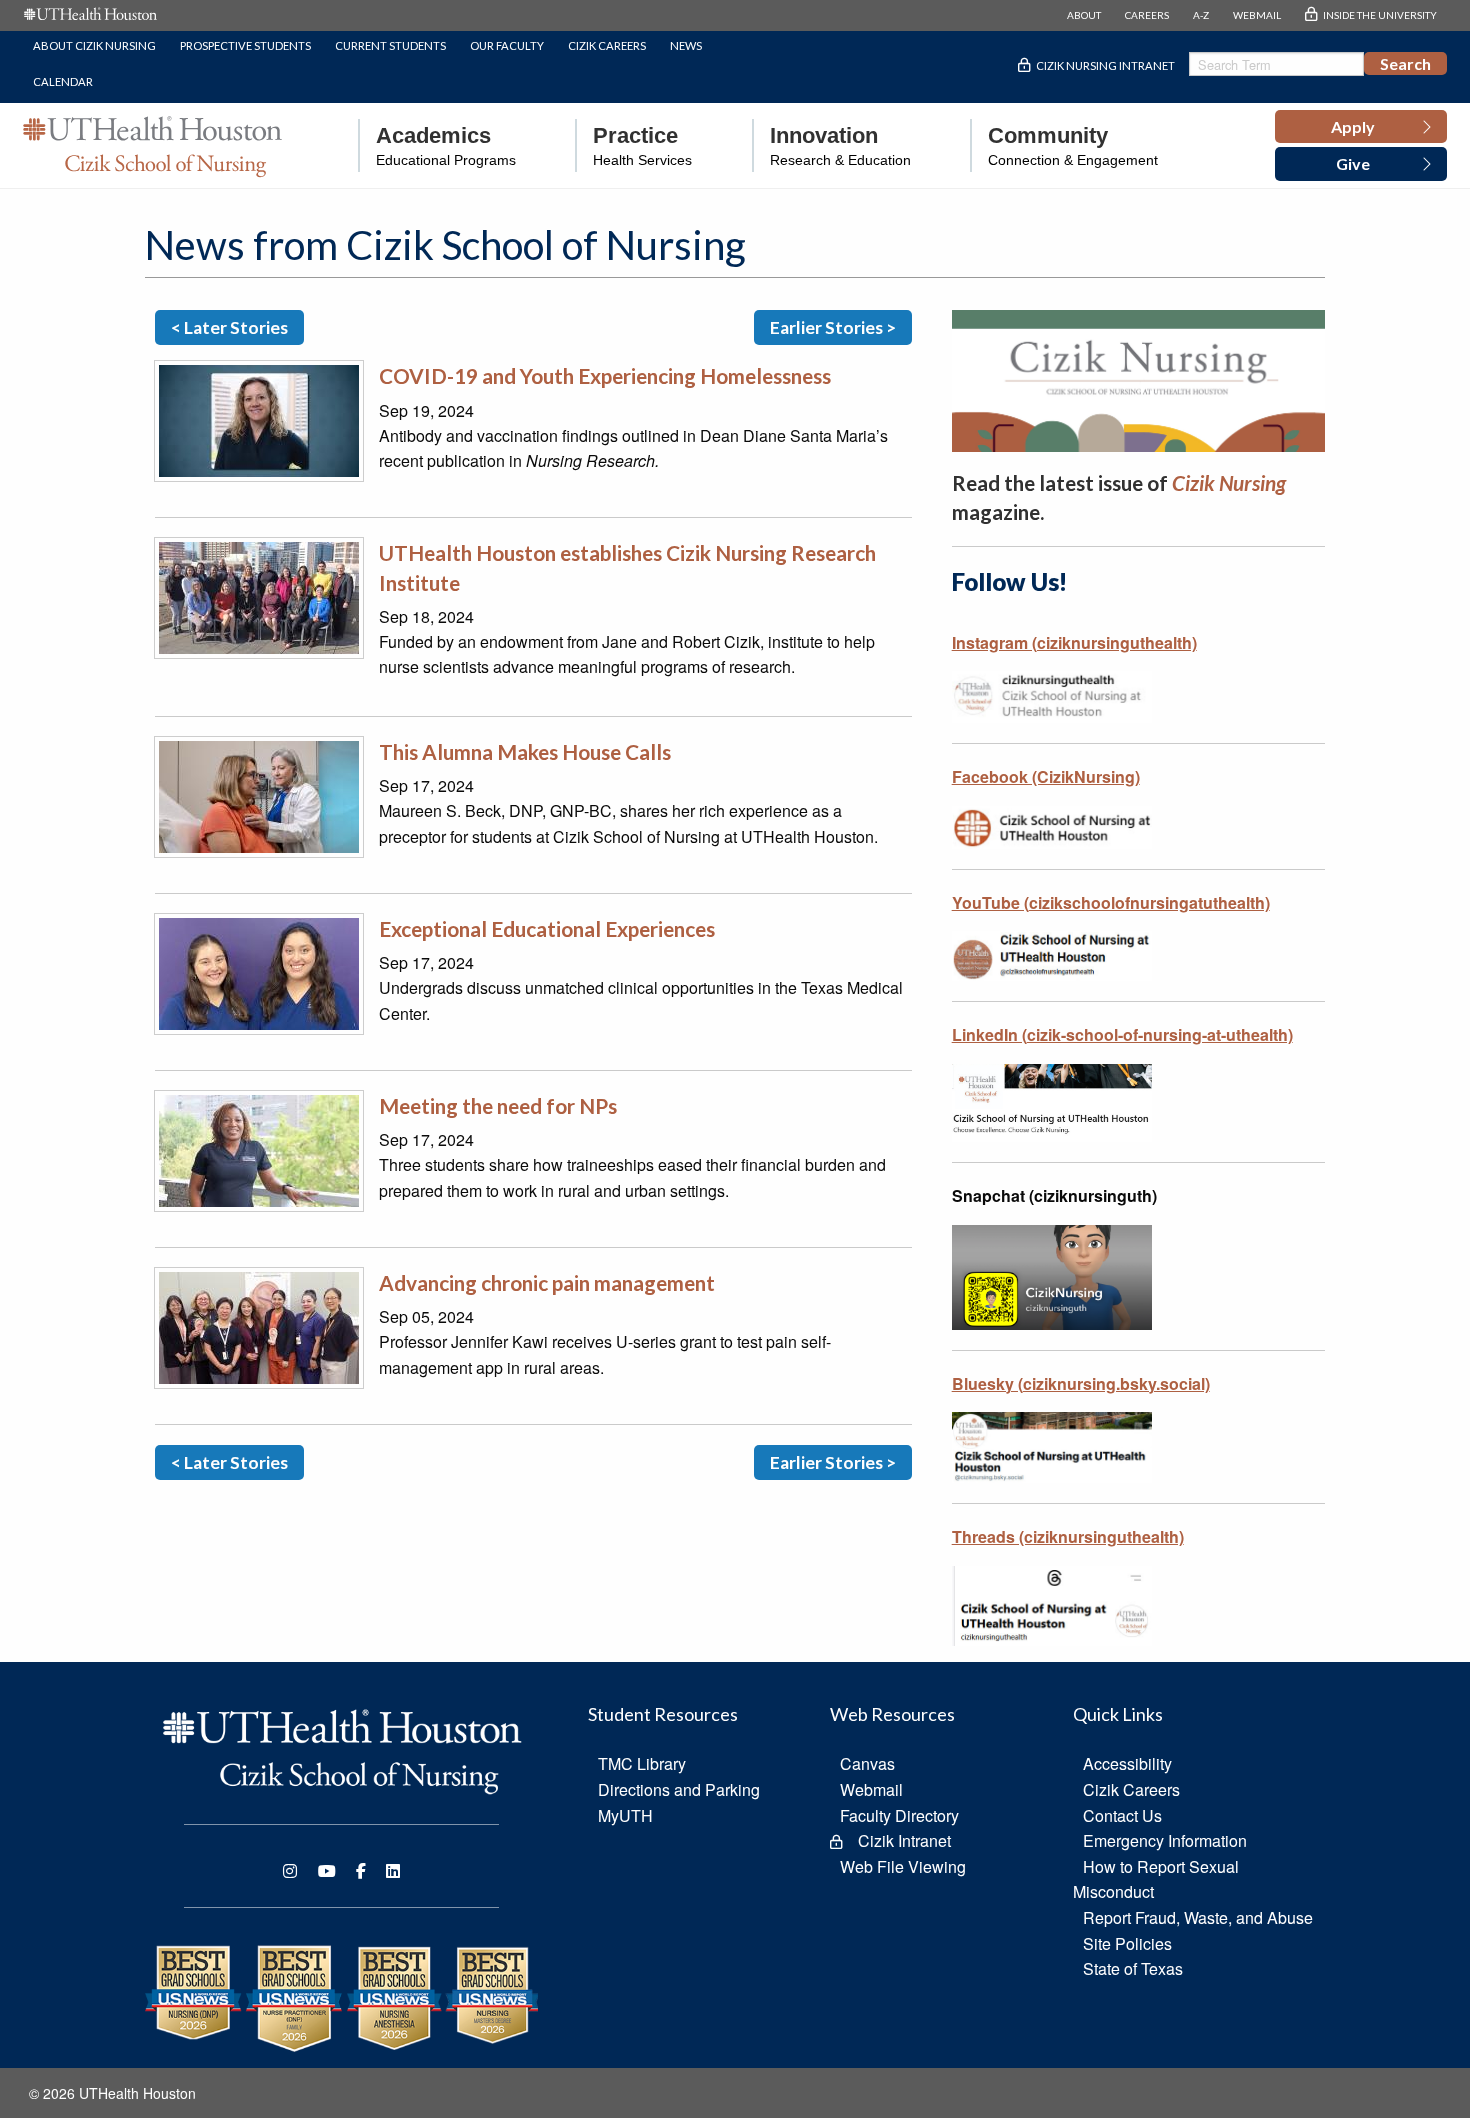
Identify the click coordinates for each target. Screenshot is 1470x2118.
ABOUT (1084, 15)
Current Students (390, 45)
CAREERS (1147, 15)
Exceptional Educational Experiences (547, 928)
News (686, 45)
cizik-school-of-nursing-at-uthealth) (1160, 1034)
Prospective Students (245, 45)
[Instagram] (290, 1871)
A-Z (1201, 15)
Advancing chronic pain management (547, 1282)
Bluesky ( (1081, 1383)
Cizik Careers (607, 45)
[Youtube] (327, 1871)
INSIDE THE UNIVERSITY (1380, 15)
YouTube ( (1111, 902)
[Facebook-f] (361, 1871)
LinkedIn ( (989, 1034)
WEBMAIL (1257, 15)
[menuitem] (437, 145)
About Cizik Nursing (94, 45)
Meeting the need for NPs (498, 1105)
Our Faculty (507, 45)
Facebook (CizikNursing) (1046, 776)
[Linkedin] (393, 1871)
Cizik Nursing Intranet (1105, 65)
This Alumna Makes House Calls (525, 751)
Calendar (63, 81)
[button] (1361, 127)
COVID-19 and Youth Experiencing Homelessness (605, 375)
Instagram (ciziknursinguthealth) (1074, 642)
